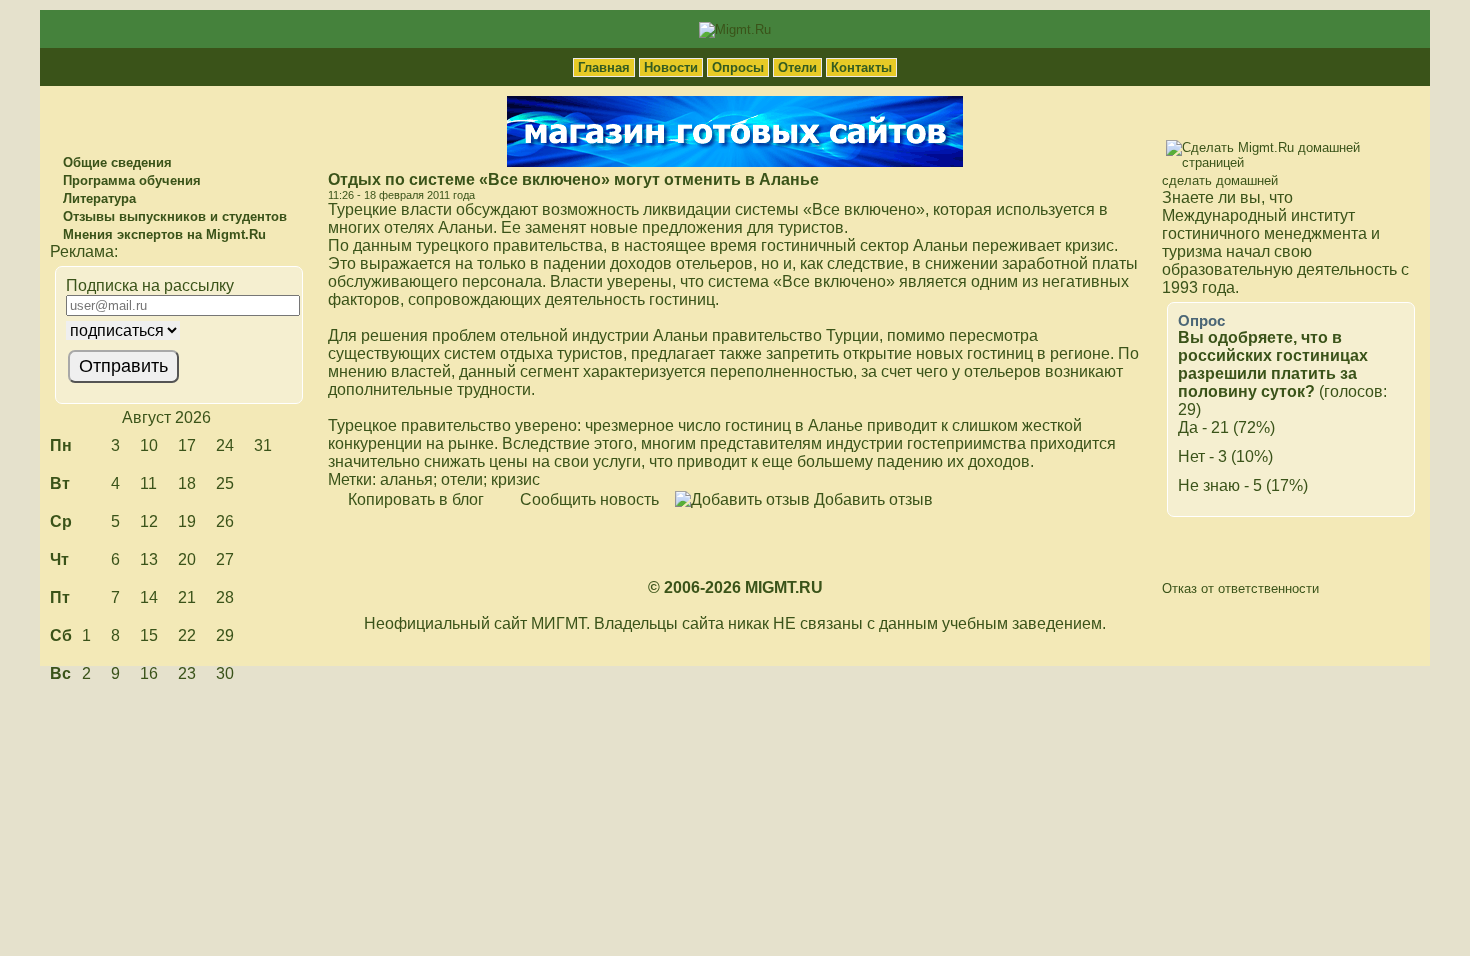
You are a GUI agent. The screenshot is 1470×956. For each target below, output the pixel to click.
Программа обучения (130, 180)
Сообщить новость (587, 499)
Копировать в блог (414, 499)
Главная (604, 67)
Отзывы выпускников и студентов (173, 216)
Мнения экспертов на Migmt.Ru (162, 234)
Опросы (738, 67)
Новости (671, 67)
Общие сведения (115, 162)
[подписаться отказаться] (176, 330)
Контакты (861, 67)
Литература (97, 198)
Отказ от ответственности (1240, 588)
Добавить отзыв (871, 499)
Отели (797, 67)
